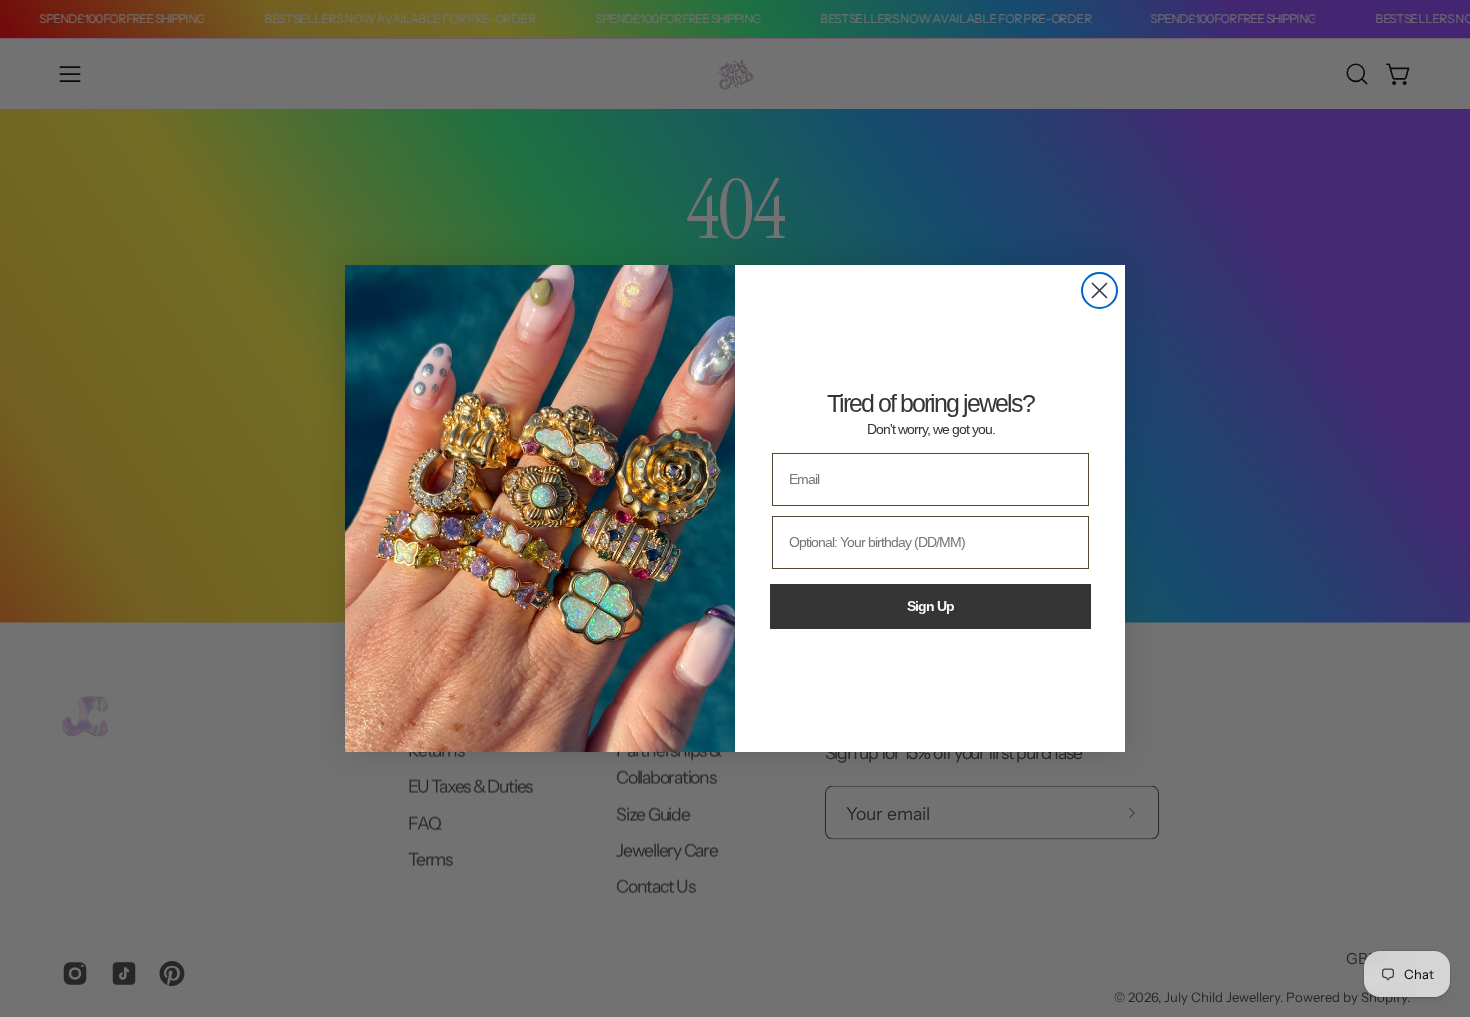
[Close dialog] (1099, 290)
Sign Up (930, 606)
